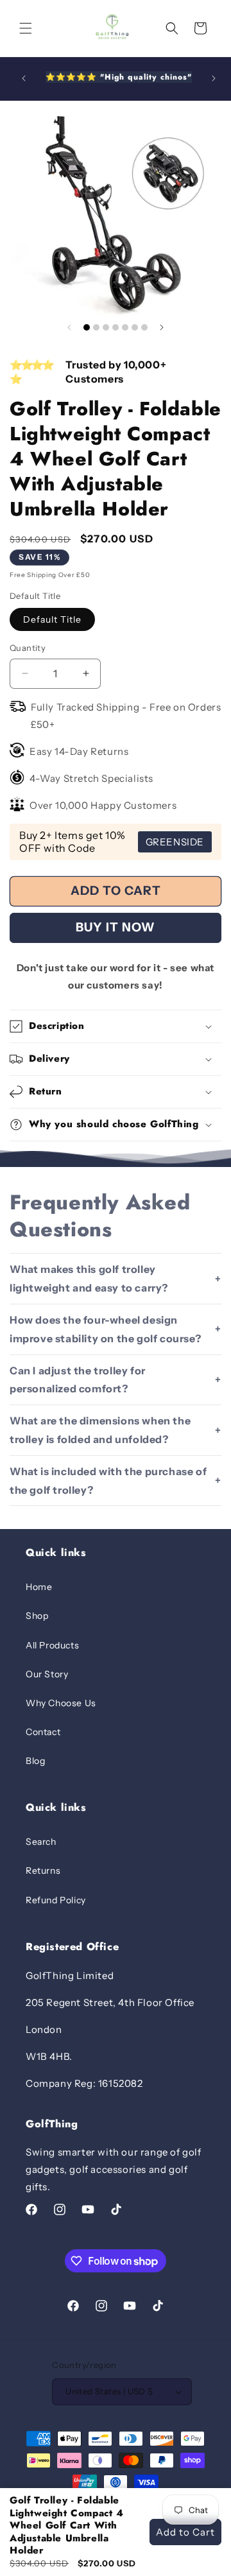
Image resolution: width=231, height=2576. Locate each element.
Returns (43, 1871)
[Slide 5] (125, 327)
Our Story (47, 1674)
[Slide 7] (144, 327)
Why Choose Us (61, 1703)
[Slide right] (162, 327)
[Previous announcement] (24, 78)
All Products (52, 1645)
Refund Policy (56, 1900)
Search (41, 1842)
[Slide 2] (96, 327)
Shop (37, 1616)
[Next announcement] (214, 78)
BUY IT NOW (116, 927)
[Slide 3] (106, 327)
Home (39, 1587)
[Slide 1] (87, 327)
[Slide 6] (135, 327)
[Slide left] (69, 327)
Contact (43, 1732)
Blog (35, 1761)
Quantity (28, 648)
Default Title (52, 619)
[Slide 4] (116, 327)
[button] (26, 28)
